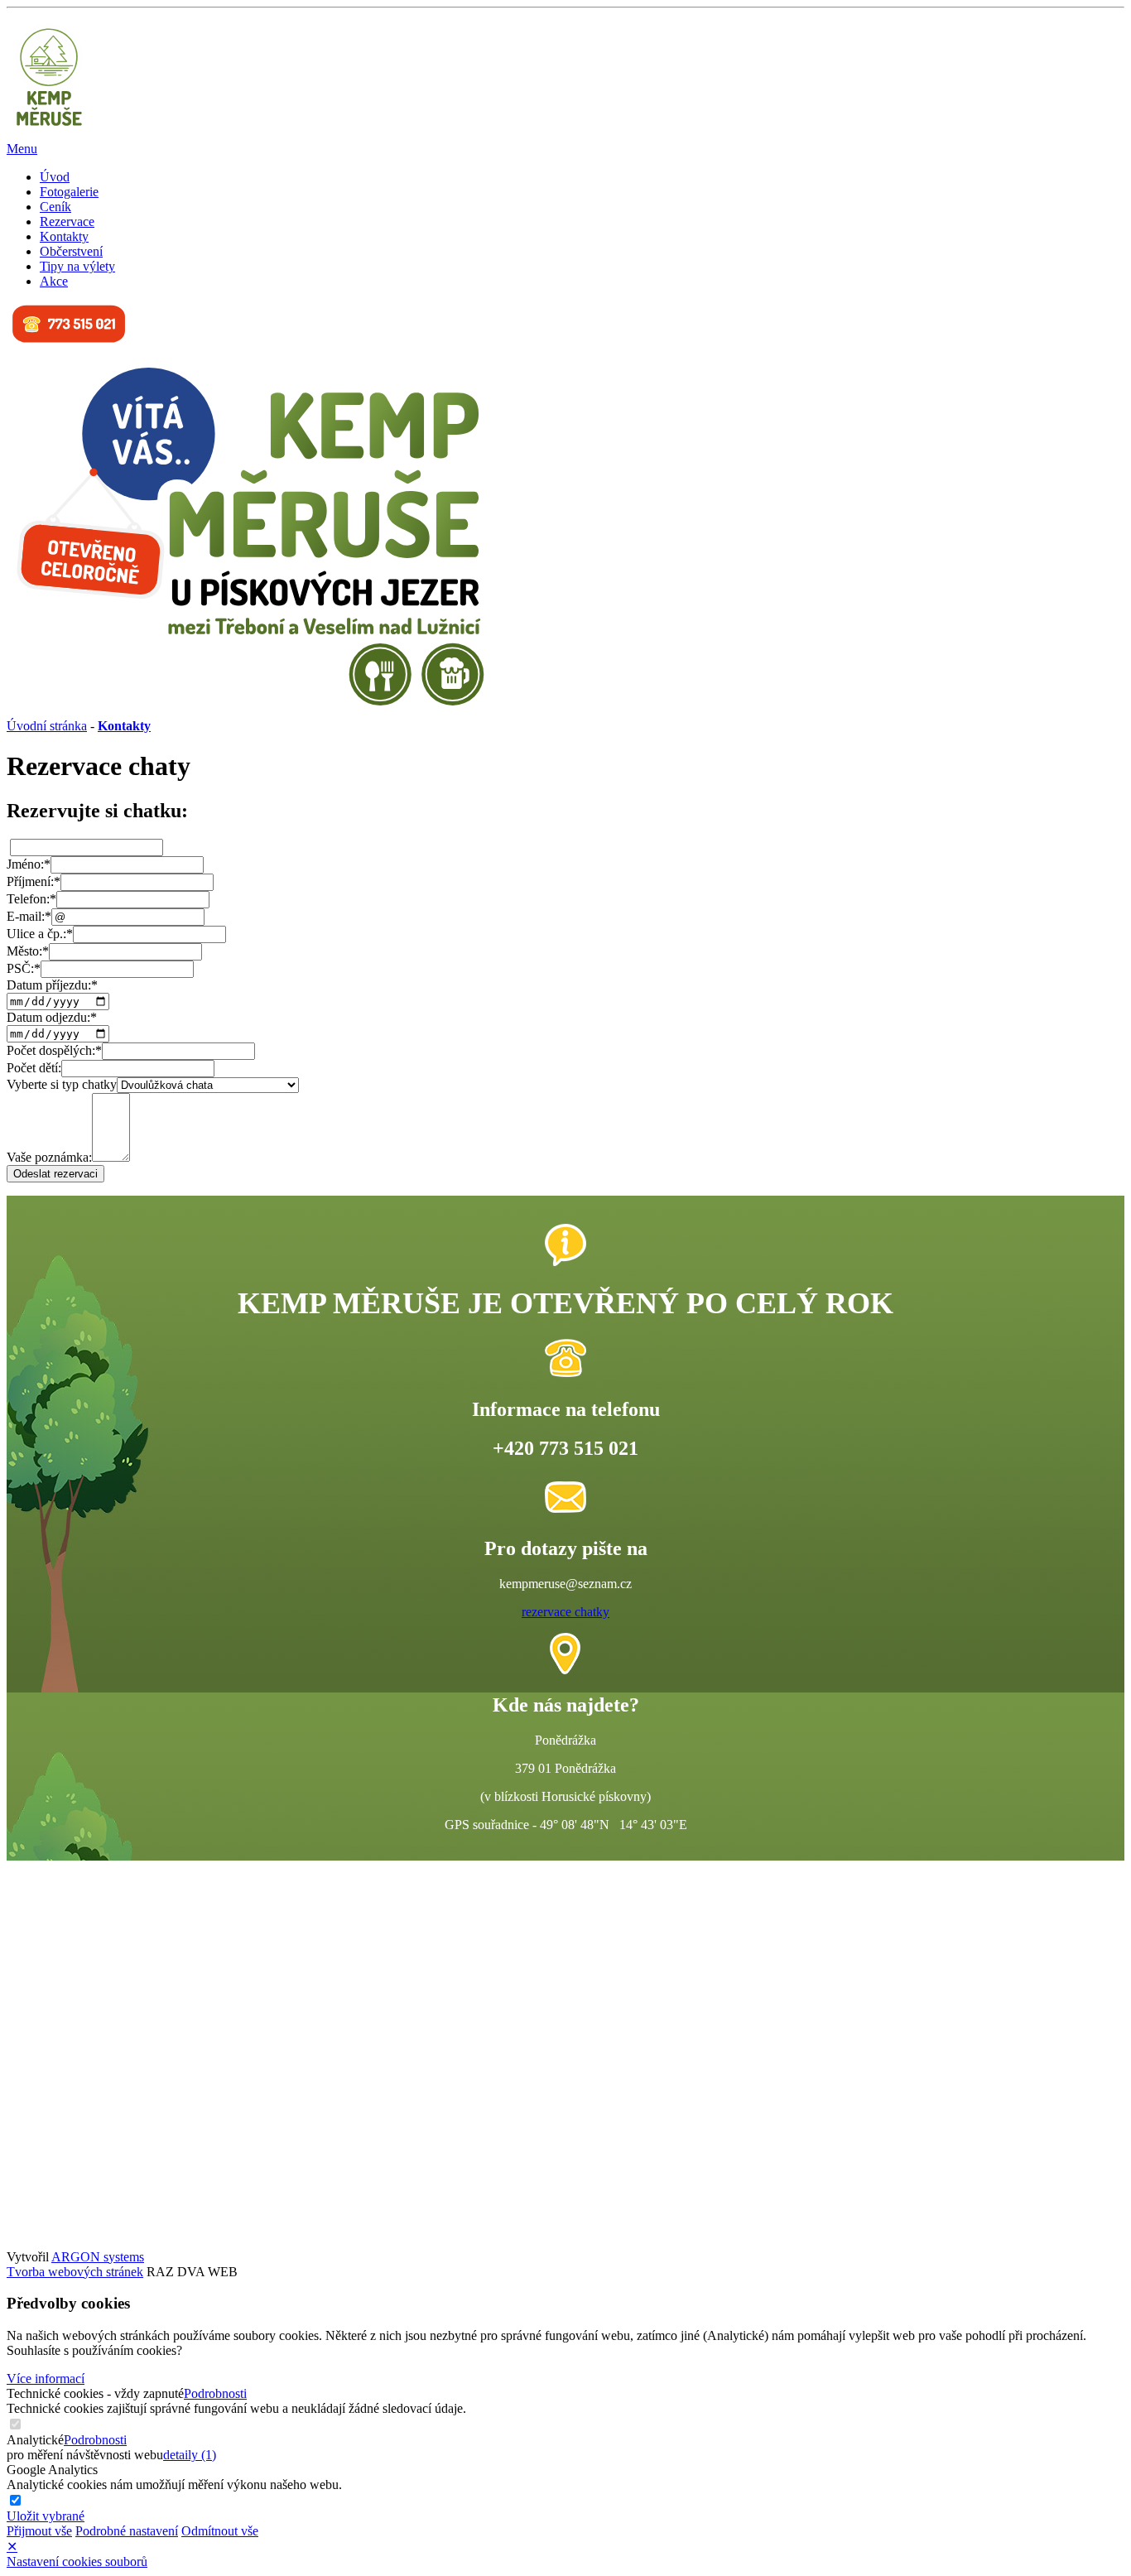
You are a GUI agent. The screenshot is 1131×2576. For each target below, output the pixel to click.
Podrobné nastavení (127, 2531)
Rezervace (67, 221)
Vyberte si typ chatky (62, 1084)
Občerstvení (71, 251)
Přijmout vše (39, 2531)
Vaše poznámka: (49, 1157)
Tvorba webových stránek (75, 2272)
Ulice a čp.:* (40, 934)
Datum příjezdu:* (52, 985)
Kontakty (64, 236)
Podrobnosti (215, 2393)
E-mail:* (29, 916)
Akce (54, 281)
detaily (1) (190, 2455)
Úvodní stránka (47, 726)
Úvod (55, 177)
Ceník (55, 207)
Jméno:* (29, 864)
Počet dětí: (34, 1068)
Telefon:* (31, 899)
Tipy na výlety (77, 266)
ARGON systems (98, 2257)
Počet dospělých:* (54, 1050)
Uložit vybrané (46, 2516)
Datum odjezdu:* (52, 1017)
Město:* (28, 951)
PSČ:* (24, 968)
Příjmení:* (34, 881)
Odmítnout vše (220, 2531)
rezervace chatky (565, 1612)
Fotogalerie (69, 192)
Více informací (46, 2379)
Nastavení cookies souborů (77, 2562)
